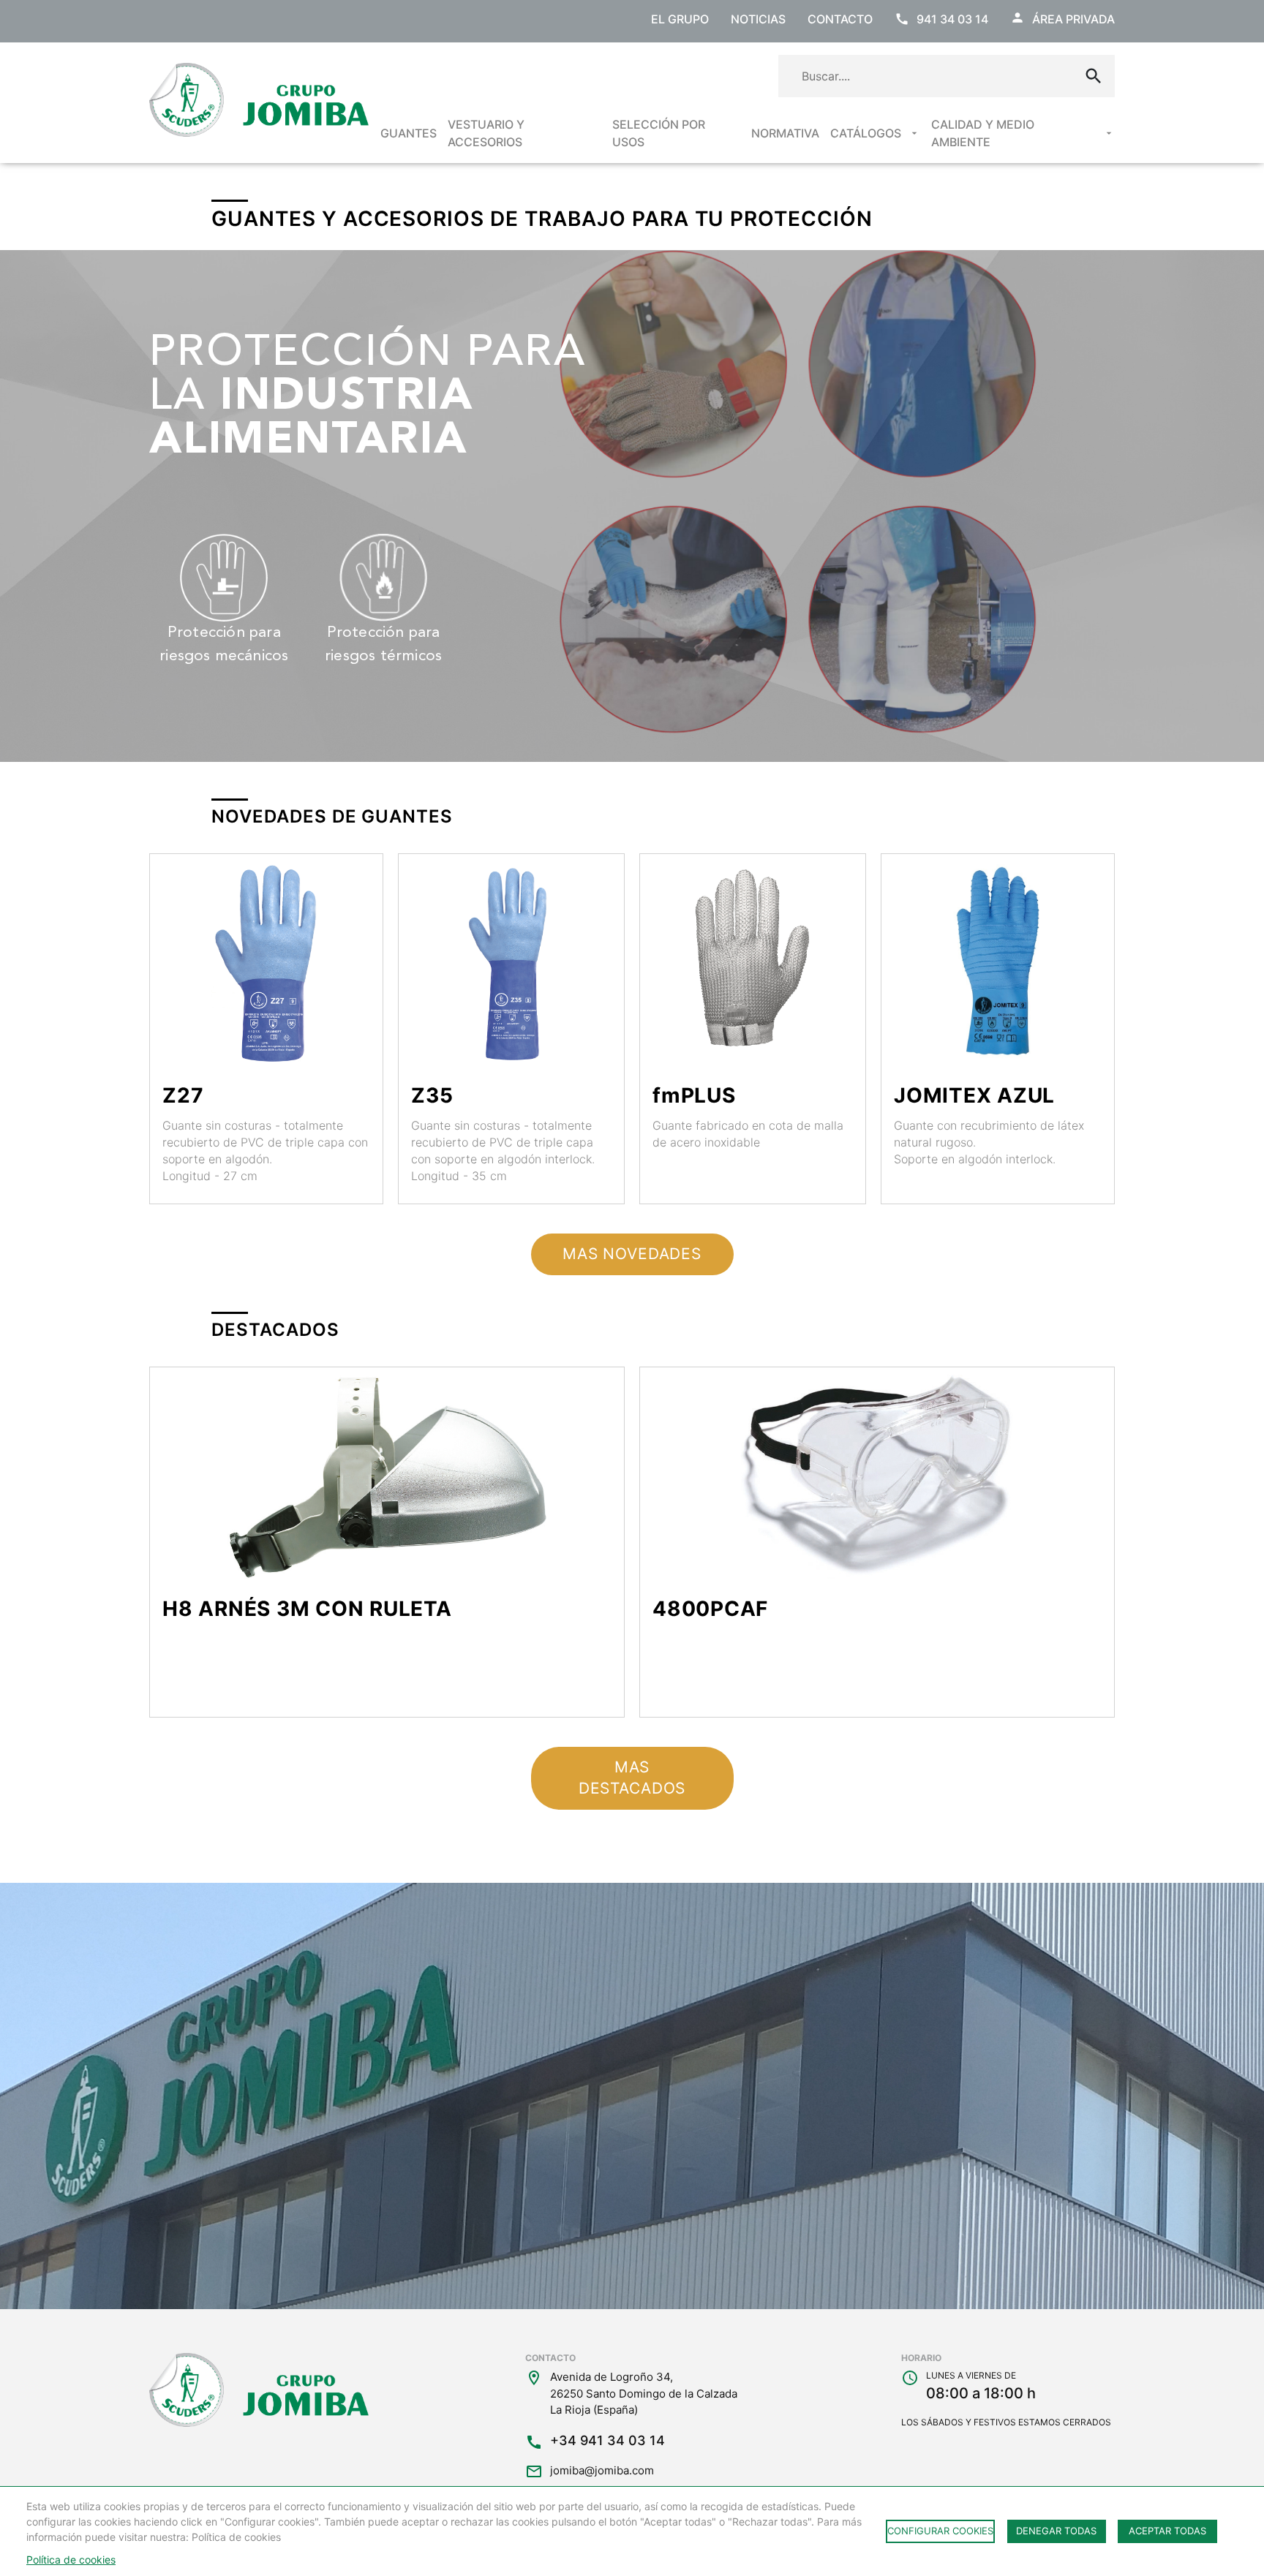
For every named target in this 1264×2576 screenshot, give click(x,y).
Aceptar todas (1167, 2531)
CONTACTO (840, 19)
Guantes (409, 133)
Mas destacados (632, 1778)
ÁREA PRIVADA (1073, 19)
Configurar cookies (940, 2531)
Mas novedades (632, 1254)
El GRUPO (680, 19)
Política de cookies (71, 2560)
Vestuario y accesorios (486, 133)
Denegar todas (1056, 2531)
